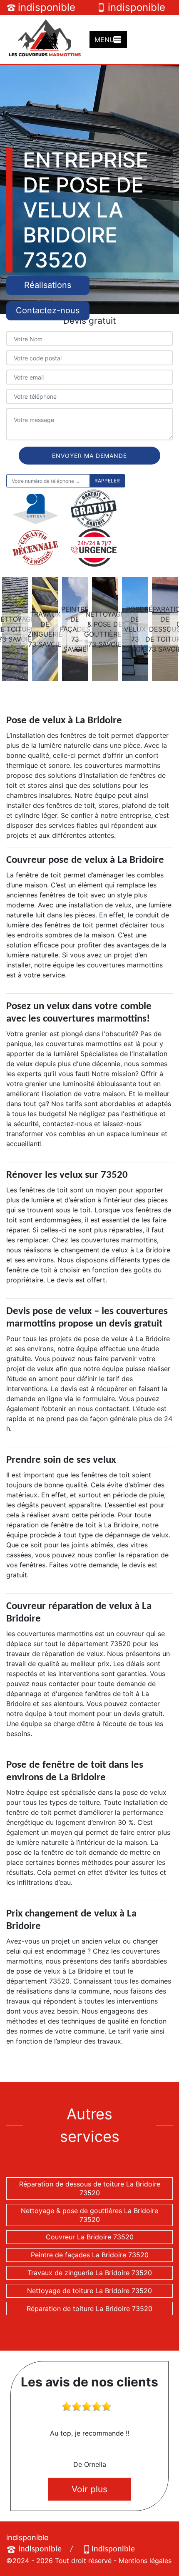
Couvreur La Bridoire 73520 (90, 2237)
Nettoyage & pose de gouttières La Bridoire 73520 (89, 2215)
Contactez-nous (48, 310)
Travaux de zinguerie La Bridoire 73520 (90, 2273)
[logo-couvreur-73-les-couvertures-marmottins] (45, 39)
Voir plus (89, 2489)
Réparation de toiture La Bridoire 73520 (89, 2309)
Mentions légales (145, 2561)
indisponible (47, 7)
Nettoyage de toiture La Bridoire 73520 (89, 2291)
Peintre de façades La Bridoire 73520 (90, 2255)
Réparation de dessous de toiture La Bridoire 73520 (90, 2188)
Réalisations (48, 285)
